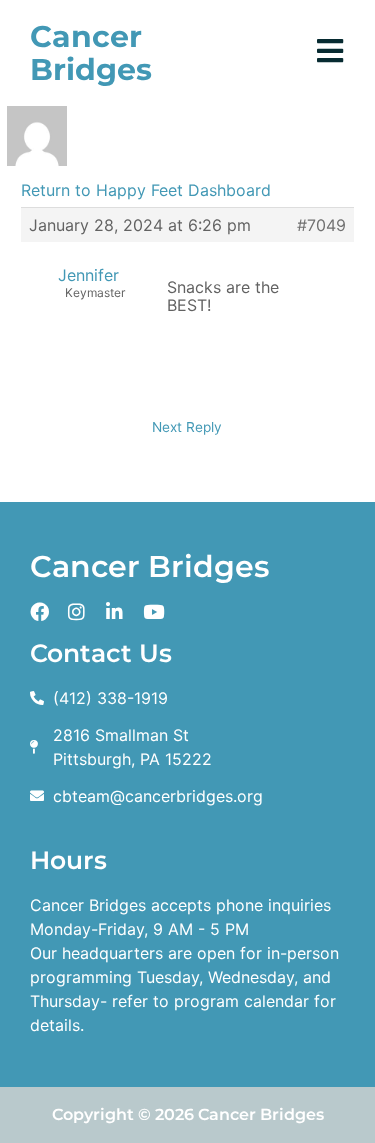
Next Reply (187, 427)
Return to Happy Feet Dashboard (146, 190)
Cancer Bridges (91, 53)
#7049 (321, 225)
